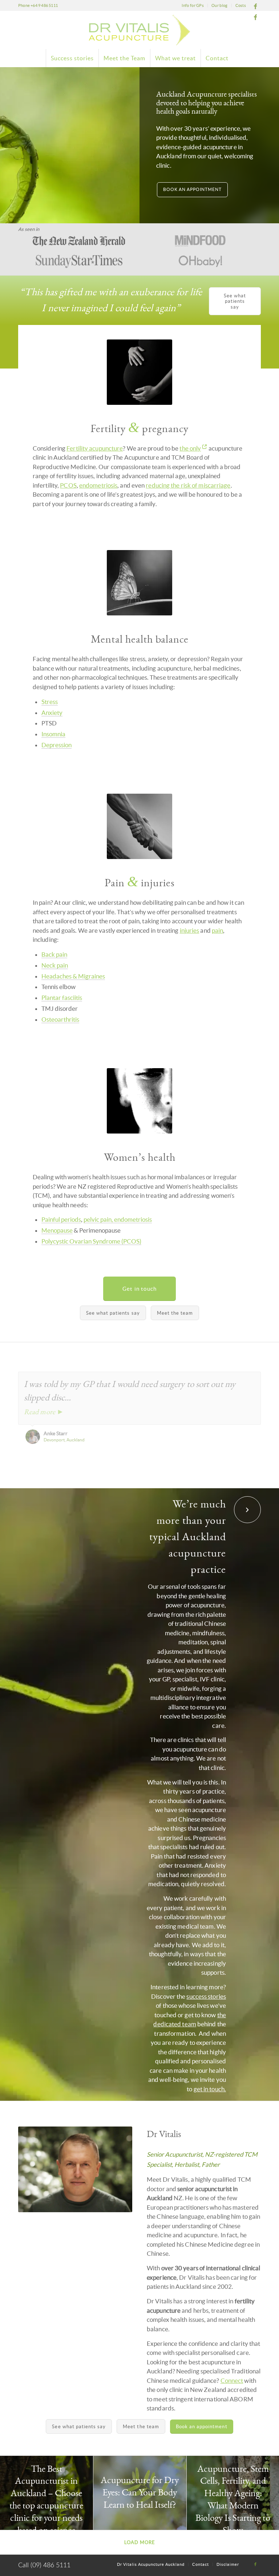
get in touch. (210, 2089)
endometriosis (98, 485)
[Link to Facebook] (255, 5)
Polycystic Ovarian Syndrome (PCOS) (91, 1241)
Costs (241, 5)
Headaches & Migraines (73, 976)
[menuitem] (193, 5)
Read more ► (44, 1412)
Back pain (54, 954)
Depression (56, 745)
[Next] (254, 1379)
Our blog (219, 5)
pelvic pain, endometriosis (118, 1219)
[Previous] (237, 1379)
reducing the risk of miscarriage (188, 485)
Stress (50, 702)
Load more (140, 2542)
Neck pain (55, 965)
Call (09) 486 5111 (44, 2565)
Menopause (57, 1230)
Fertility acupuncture (95, 448)
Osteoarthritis (60, 1019)
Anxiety (52, 713)
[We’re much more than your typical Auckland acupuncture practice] (247, 1510)
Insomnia (53, 734)
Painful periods (61, 1219)
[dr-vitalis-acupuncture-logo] (139, 30)
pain (217, 930)
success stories (206, 1996)
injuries (190, 930)
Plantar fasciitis (62, 998)
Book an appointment (192, 189)
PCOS (68, 485)
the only (190, 448)
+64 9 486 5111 (44, 5)
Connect (232, 2380)
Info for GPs (193, 5)
